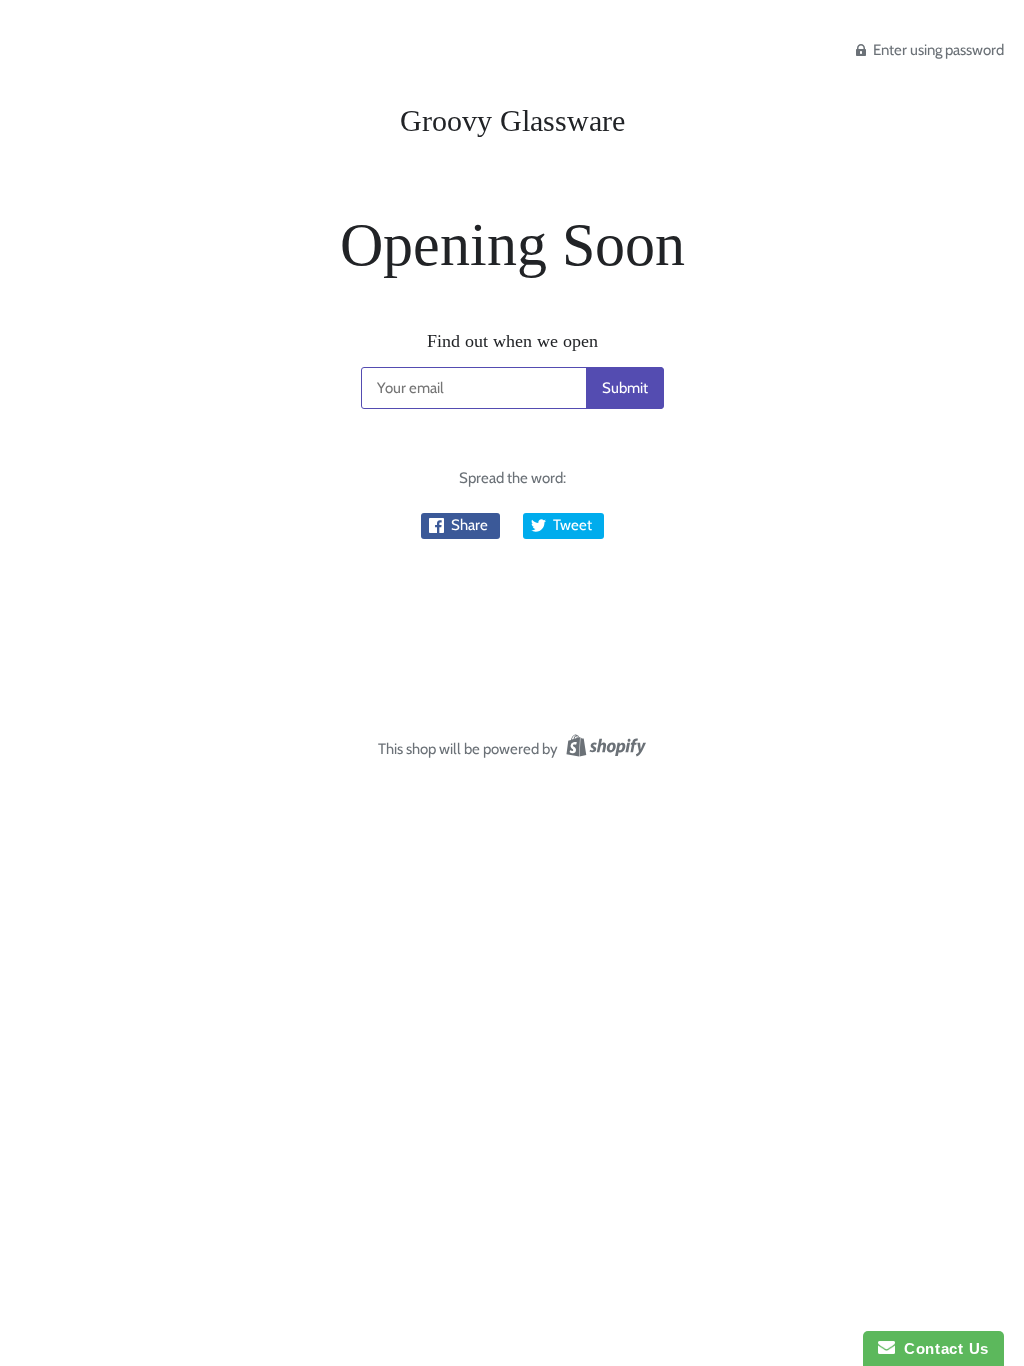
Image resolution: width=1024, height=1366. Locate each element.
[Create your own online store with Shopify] (603, 749)
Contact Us (942, 1348)
